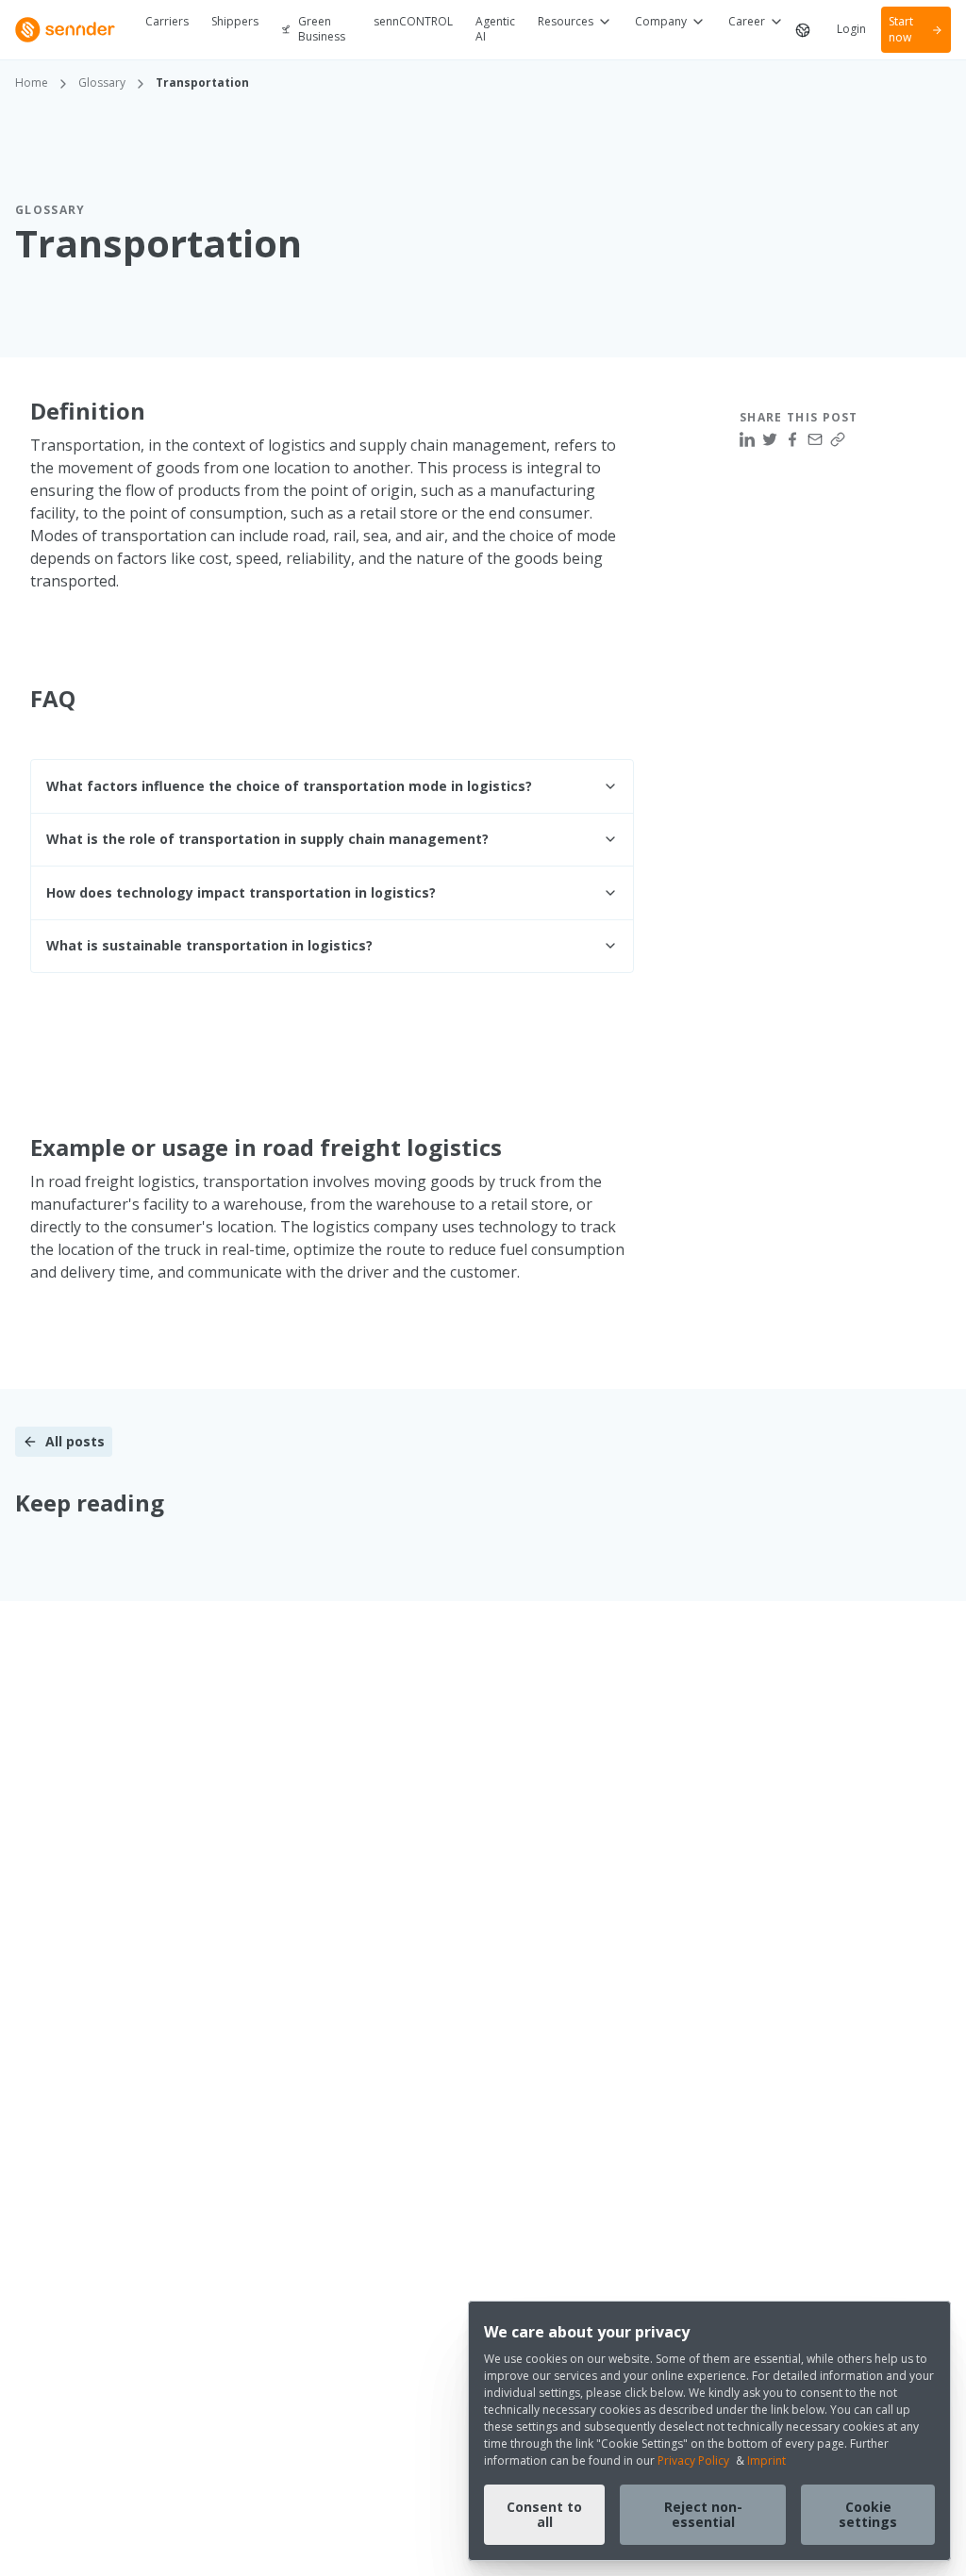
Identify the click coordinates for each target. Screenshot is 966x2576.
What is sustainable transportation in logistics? (209, 945)
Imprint (766, 2460)
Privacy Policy (693, 2460)
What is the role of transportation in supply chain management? (267, 839)
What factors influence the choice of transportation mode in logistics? (289, 786)
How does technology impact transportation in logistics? (241, 892)
